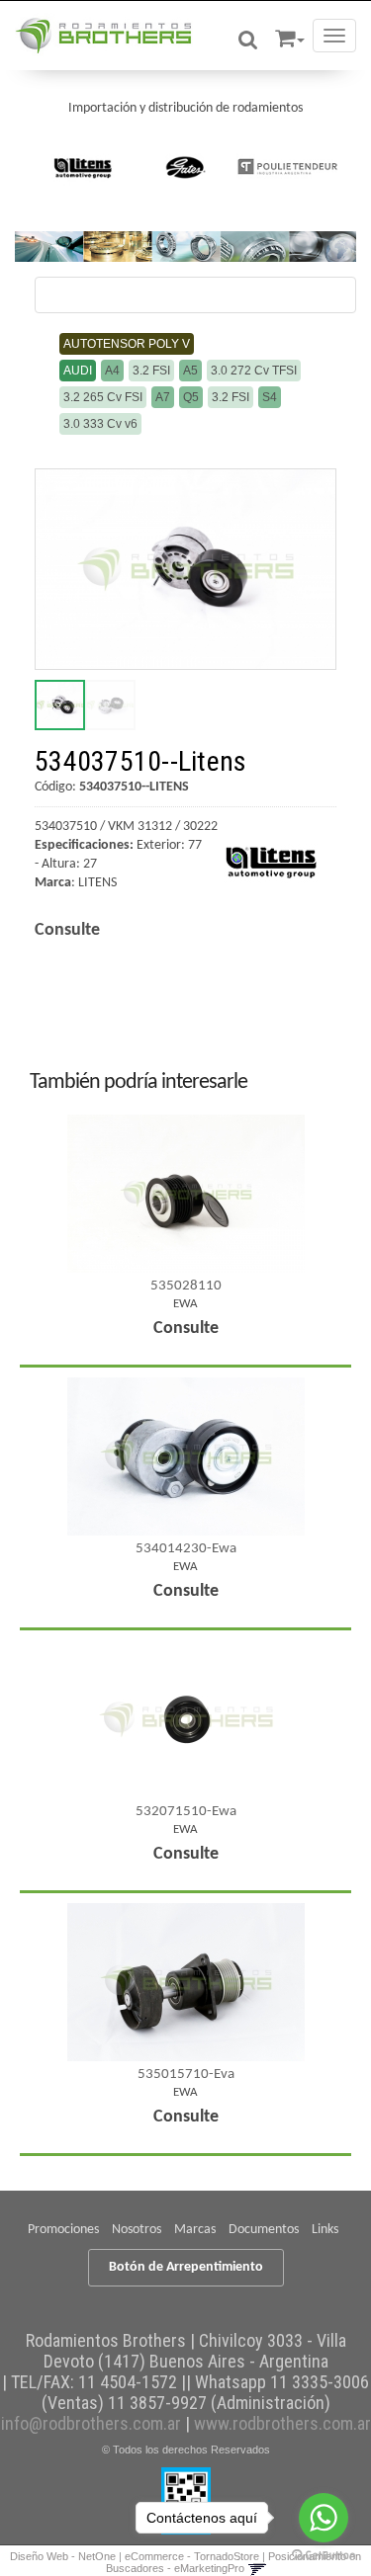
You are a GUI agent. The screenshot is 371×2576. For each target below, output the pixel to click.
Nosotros (137, 2230)
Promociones (63, 2230)
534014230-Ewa (186, 1549)
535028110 (186, 1286)
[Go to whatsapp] (324, 2518)
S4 (270, 397)
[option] (84, 167)
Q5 (191, 397)
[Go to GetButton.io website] (324, 2556)
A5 (190, 371)
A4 (112, 371)
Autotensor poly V (127, 344)
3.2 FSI (151, 371)
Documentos (264, 2230)
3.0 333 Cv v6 (100, 424)
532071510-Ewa (186, 1812)
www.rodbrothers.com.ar (282, 2423)
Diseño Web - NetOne (63, 2556)
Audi (78, 371)
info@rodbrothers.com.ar (91, 2423)
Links (325, 2230)
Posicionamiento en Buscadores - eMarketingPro (234, 2562)
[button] (290, 35)
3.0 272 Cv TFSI (254, 371)
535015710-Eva (186, 2075)
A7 (163, 397)
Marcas (195, 2230)
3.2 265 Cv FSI (103, 397)
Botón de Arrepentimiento (186, 2267)
